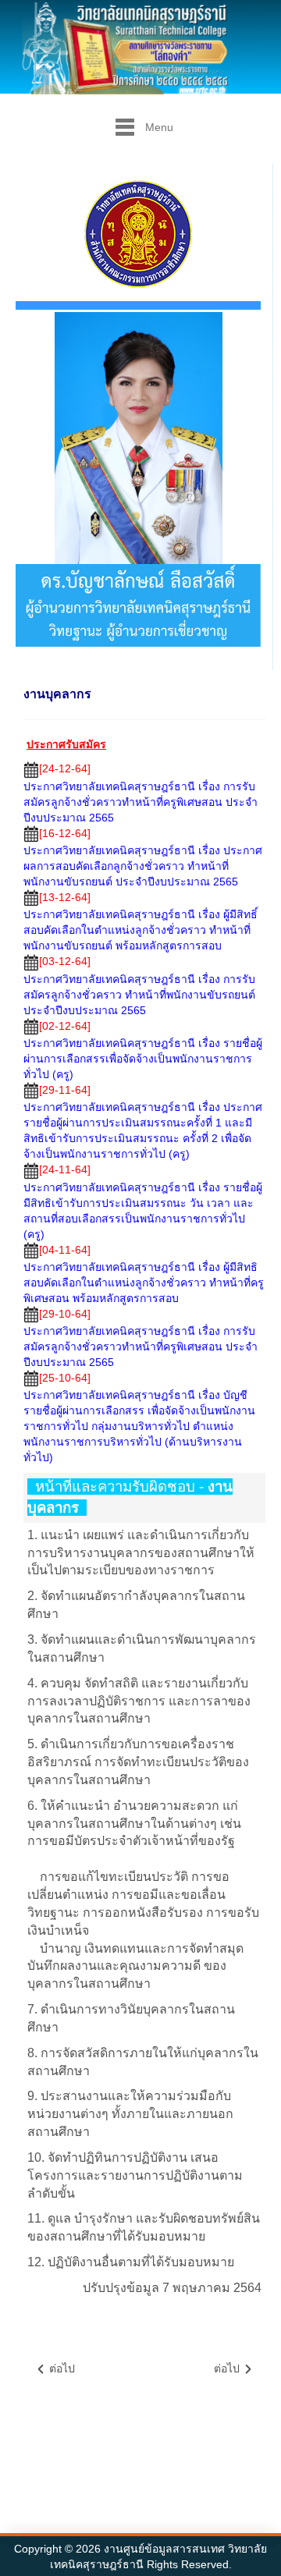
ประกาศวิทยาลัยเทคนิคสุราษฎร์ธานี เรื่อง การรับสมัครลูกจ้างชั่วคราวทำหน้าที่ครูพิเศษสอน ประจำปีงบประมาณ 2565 (140, 802)
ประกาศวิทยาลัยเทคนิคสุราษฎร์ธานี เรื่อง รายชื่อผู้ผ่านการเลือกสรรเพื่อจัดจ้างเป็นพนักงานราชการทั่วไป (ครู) (143, 1059)
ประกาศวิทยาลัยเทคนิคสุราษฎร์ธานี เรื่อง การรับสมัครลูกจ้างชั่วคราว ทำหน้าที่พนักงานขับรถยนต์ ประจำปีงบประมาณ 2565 (139, 995)
